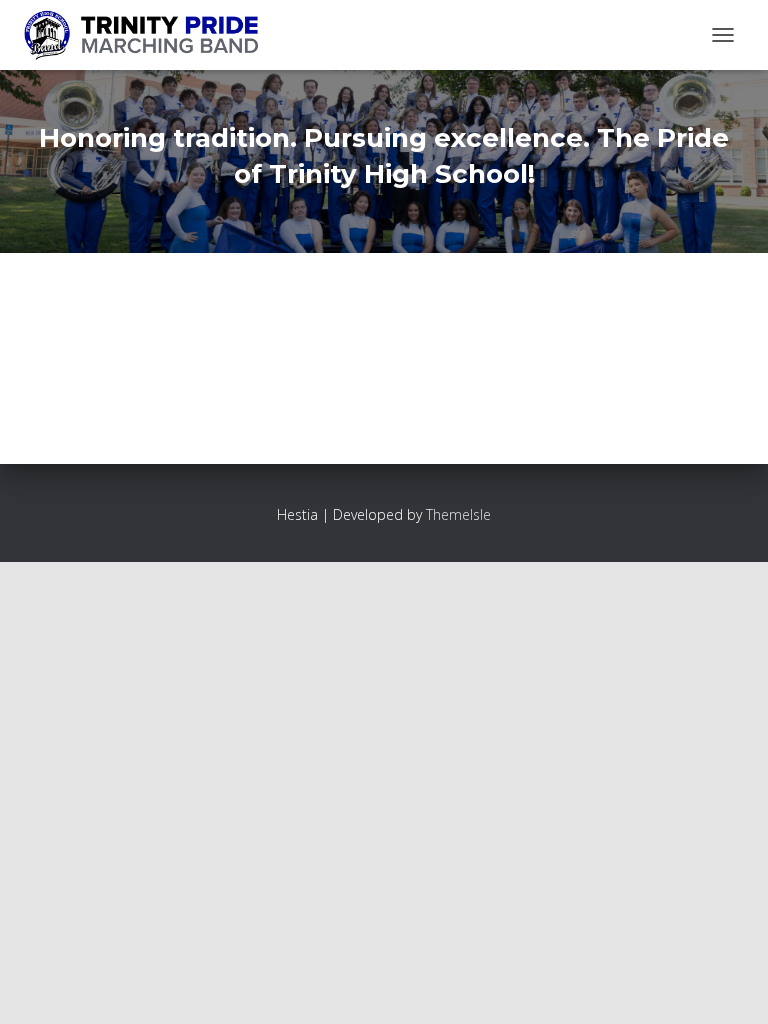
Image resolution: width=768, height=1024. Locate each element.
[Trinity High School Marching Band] (148, 35)
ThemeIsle (458, 514)
